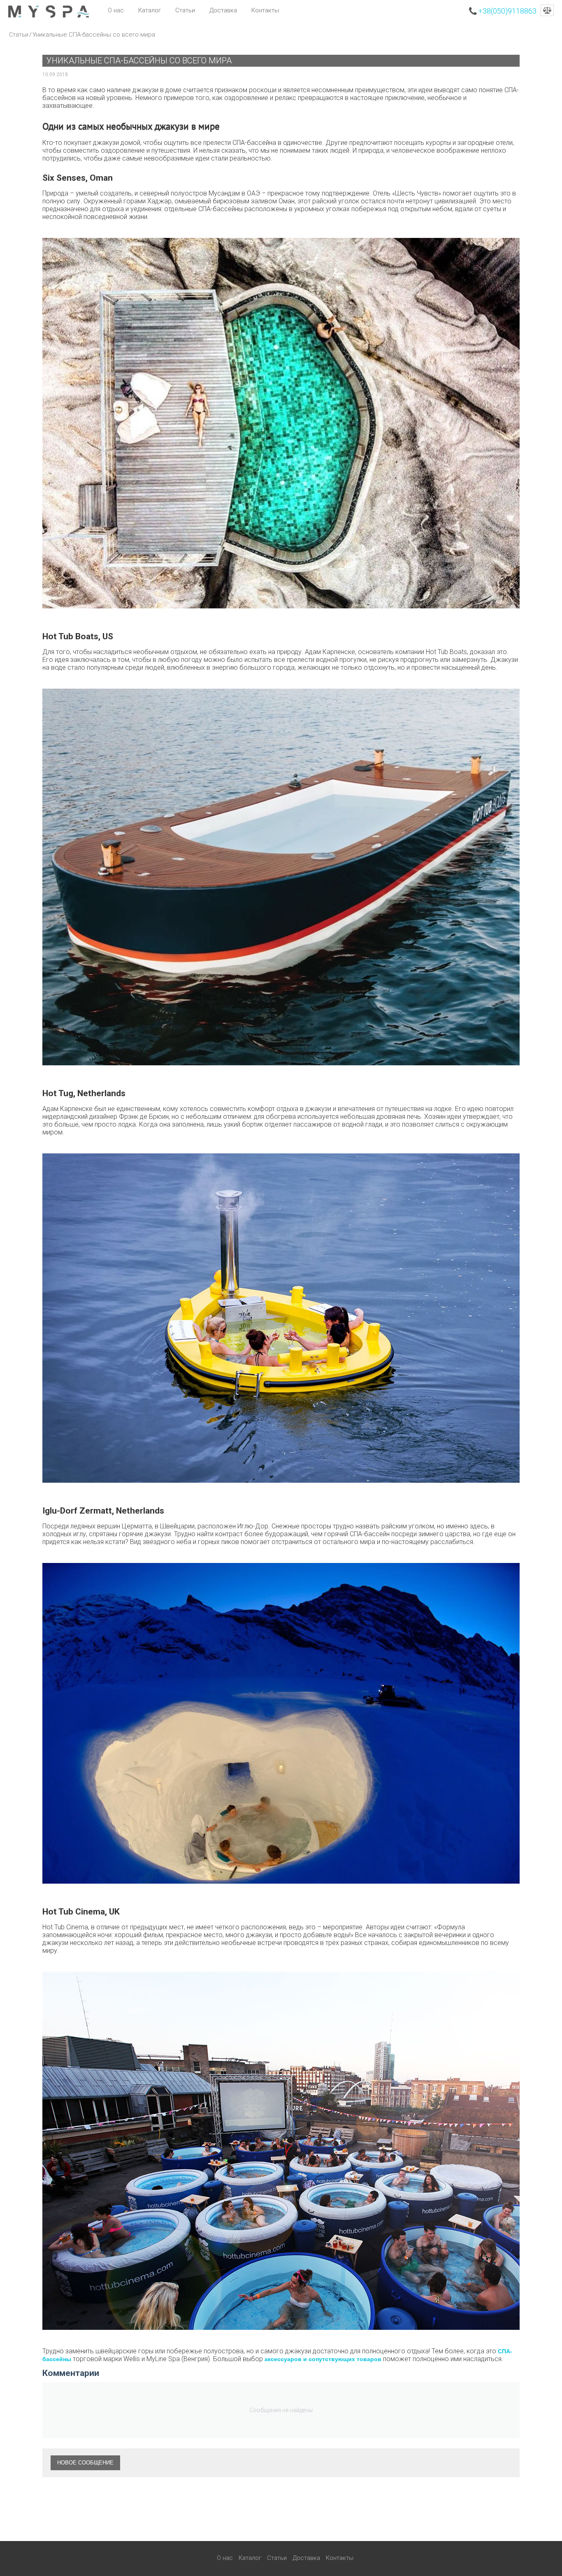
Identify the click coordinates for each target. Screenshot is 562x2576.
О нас (116, 10)
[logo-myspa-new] (49, 11)
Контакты (265, 10)
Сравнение (547, 10)
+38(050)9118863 (507, 11)
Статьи (185, 10)
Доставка (223, 10)
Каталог (150, 10)
